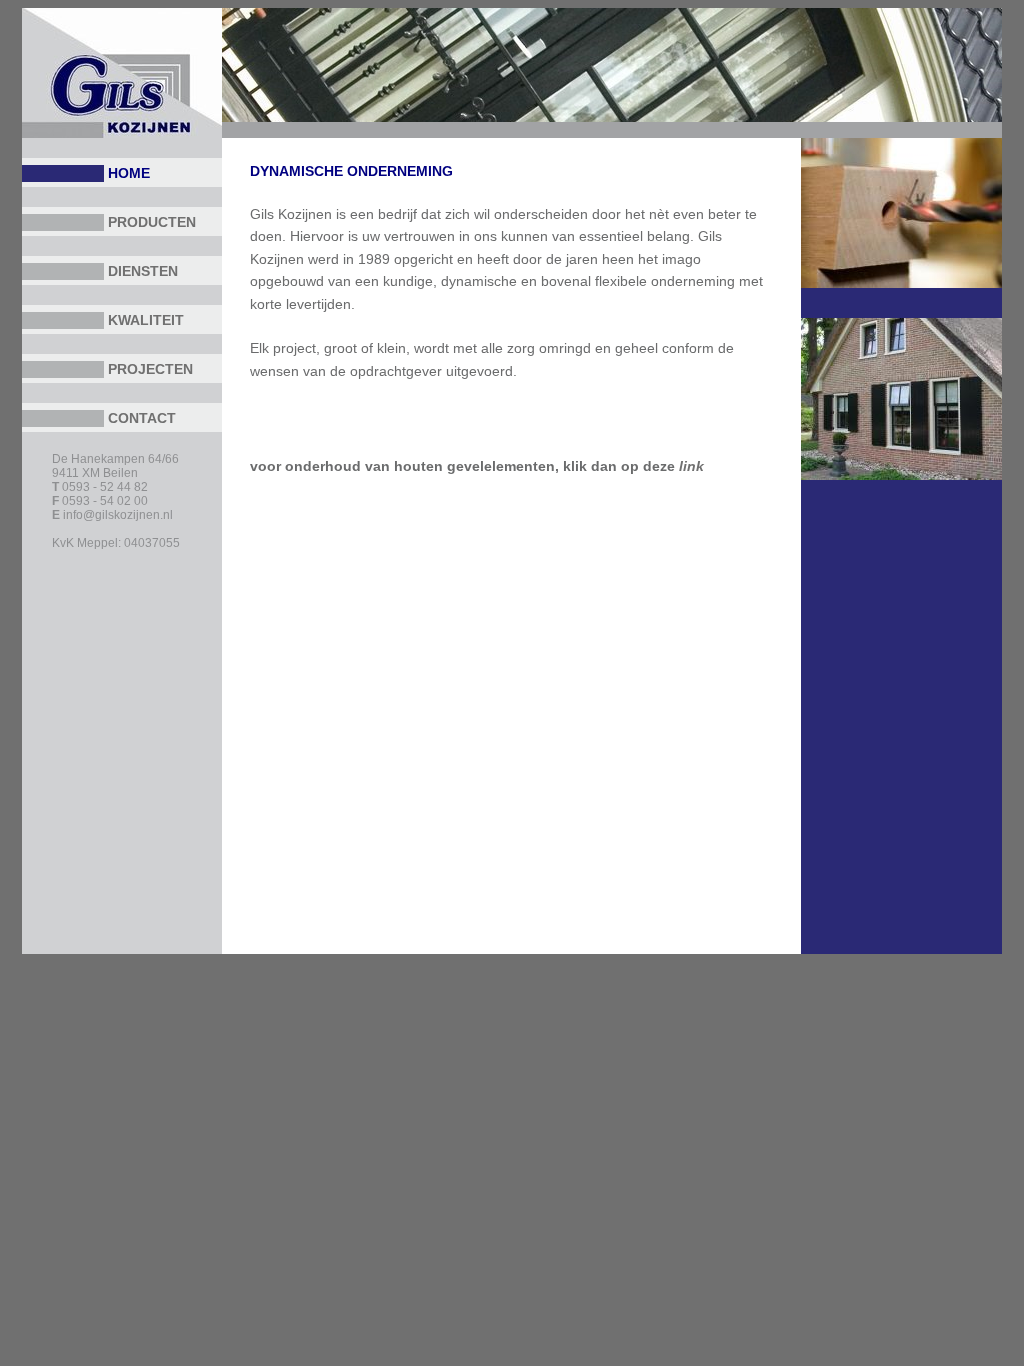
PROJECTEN (150, 369)
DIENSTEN (143, 271)
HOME (129, 173)
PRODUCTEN (152, 222)
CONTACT (142, 418)
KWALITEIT (146, 320)
